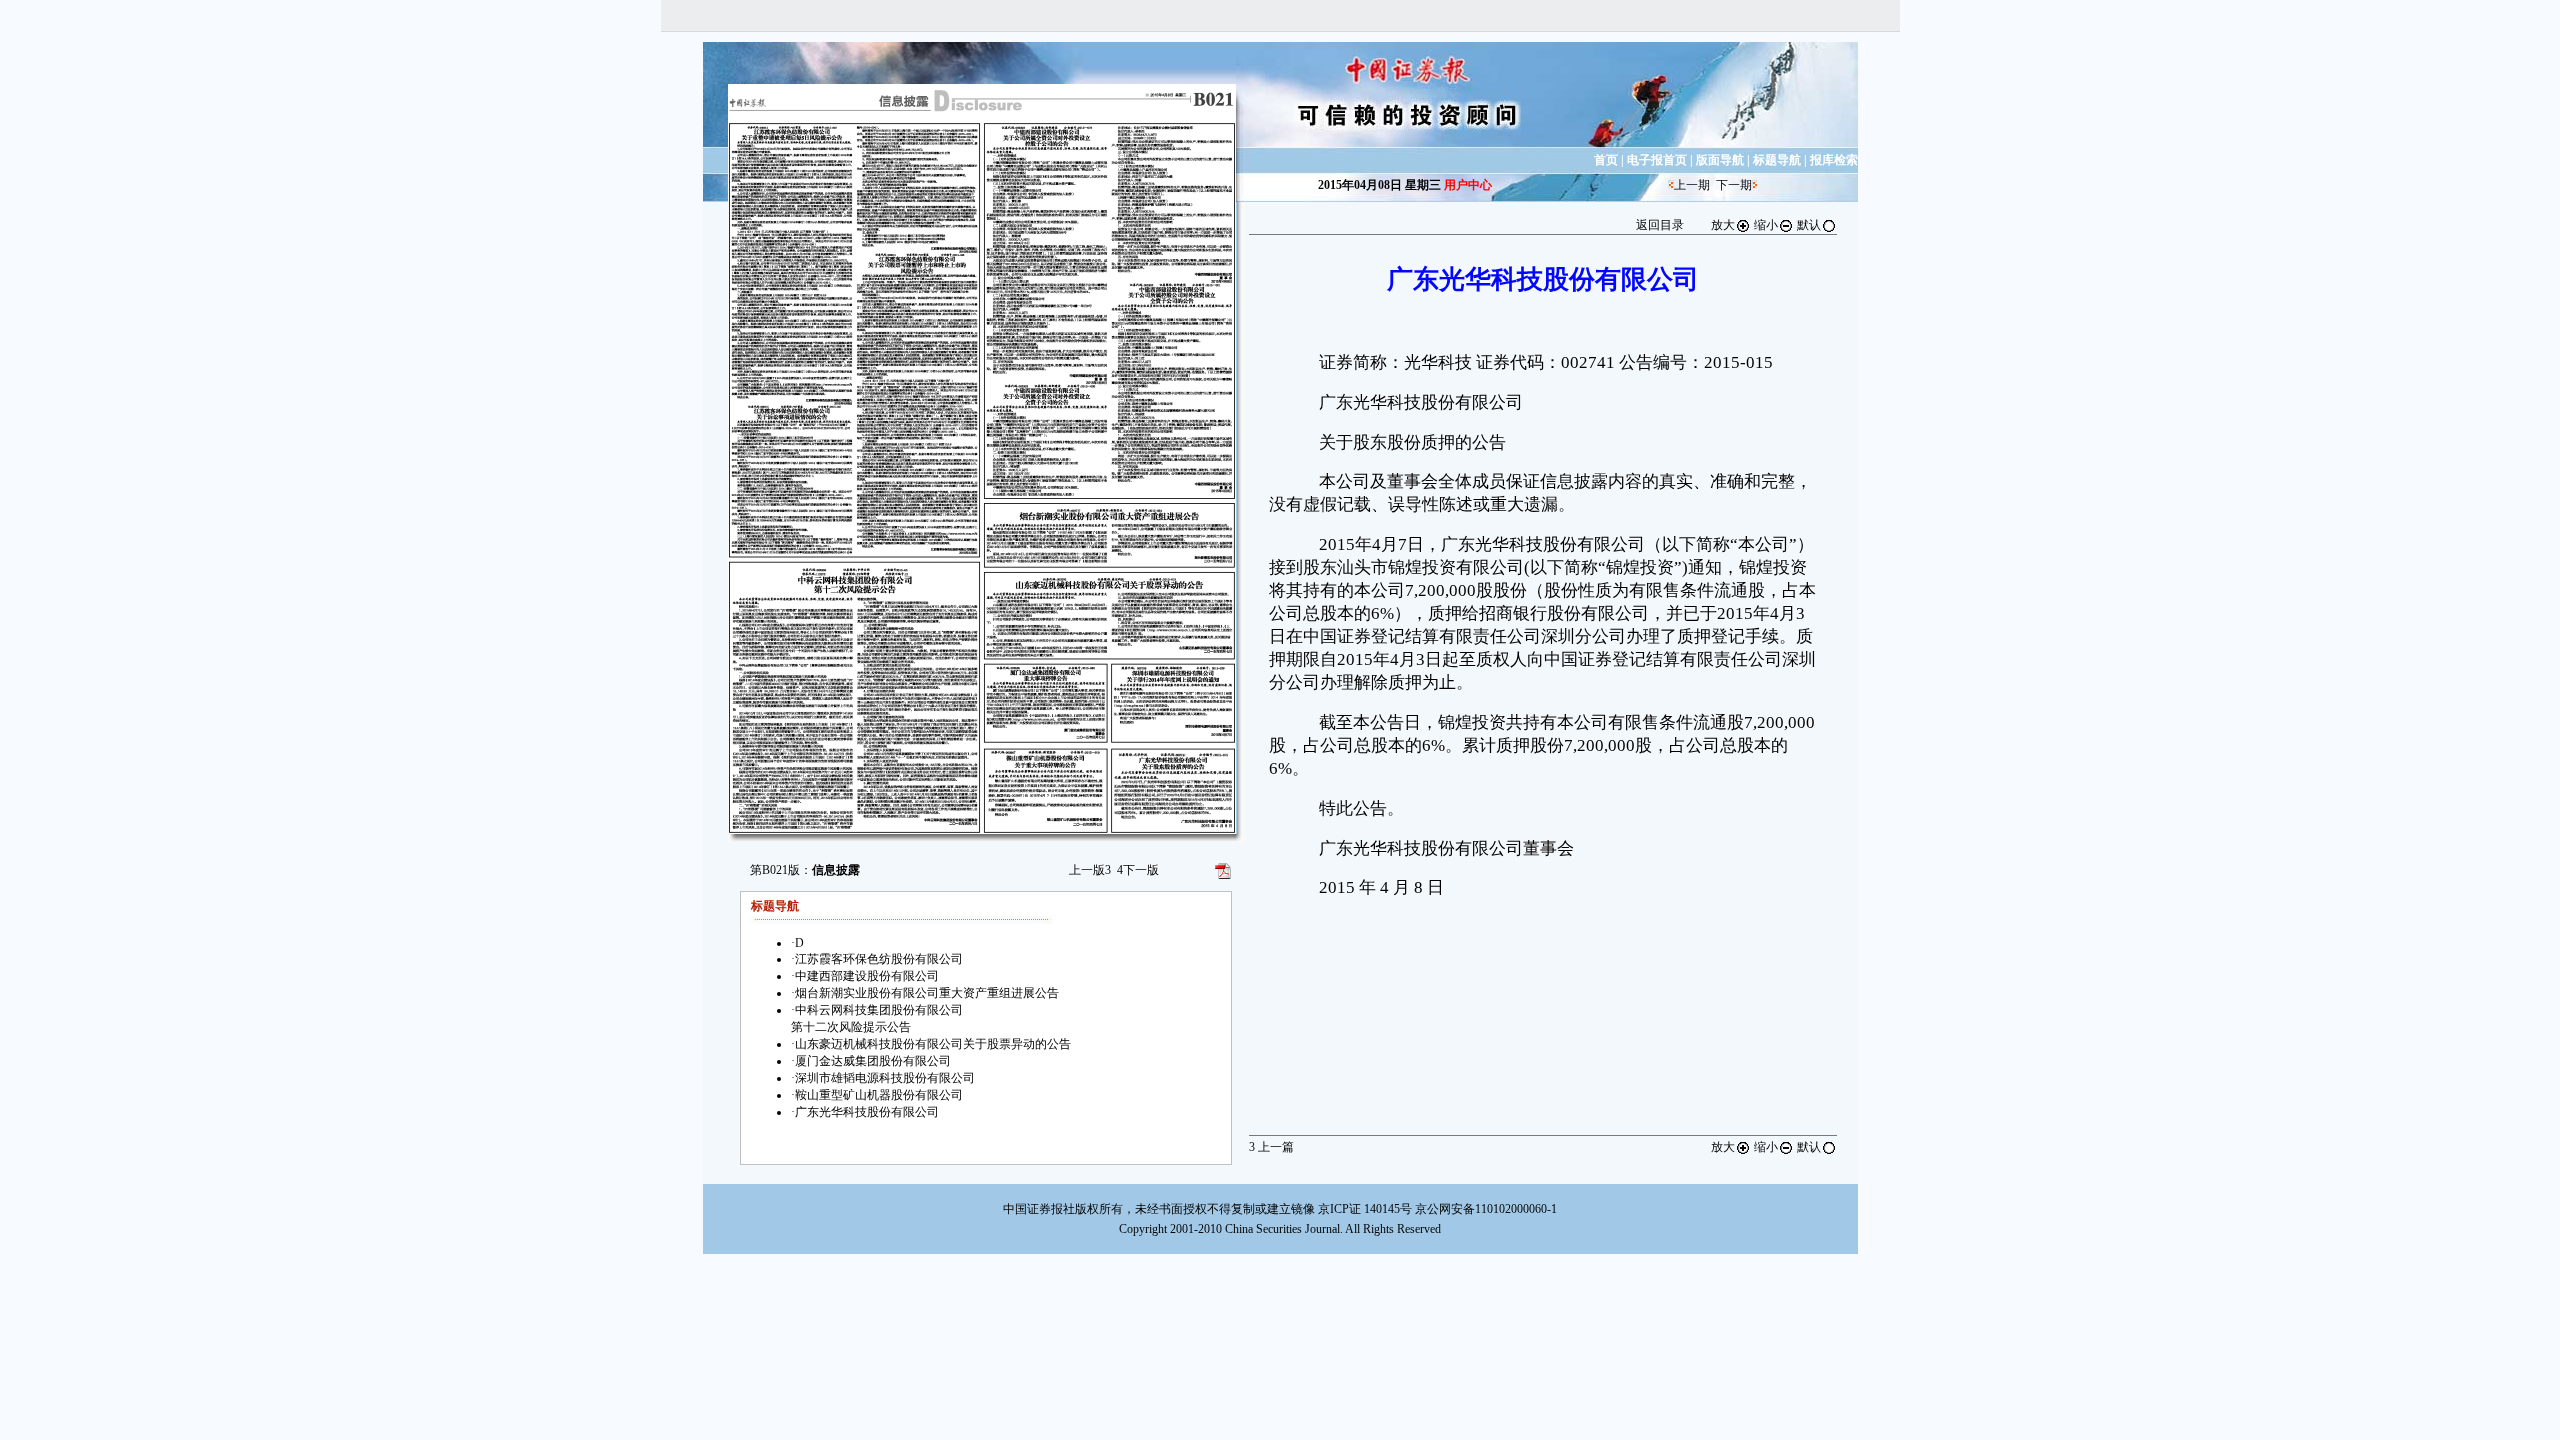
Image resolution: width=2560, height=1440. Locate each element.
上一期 (1692, 185)
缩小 (1766, 225)
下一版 (1138, 870)
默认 (1809, 225)
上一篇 (1271, 1147)
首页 (1606, 160)
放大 (1723, 225)
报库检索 (1834, 160)
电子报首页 (1657, 160)
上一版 (1090, 870)
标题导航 (1777, 160)
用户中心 (1468, 185)
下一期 (1734, 185)
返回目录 (1660, 225)
